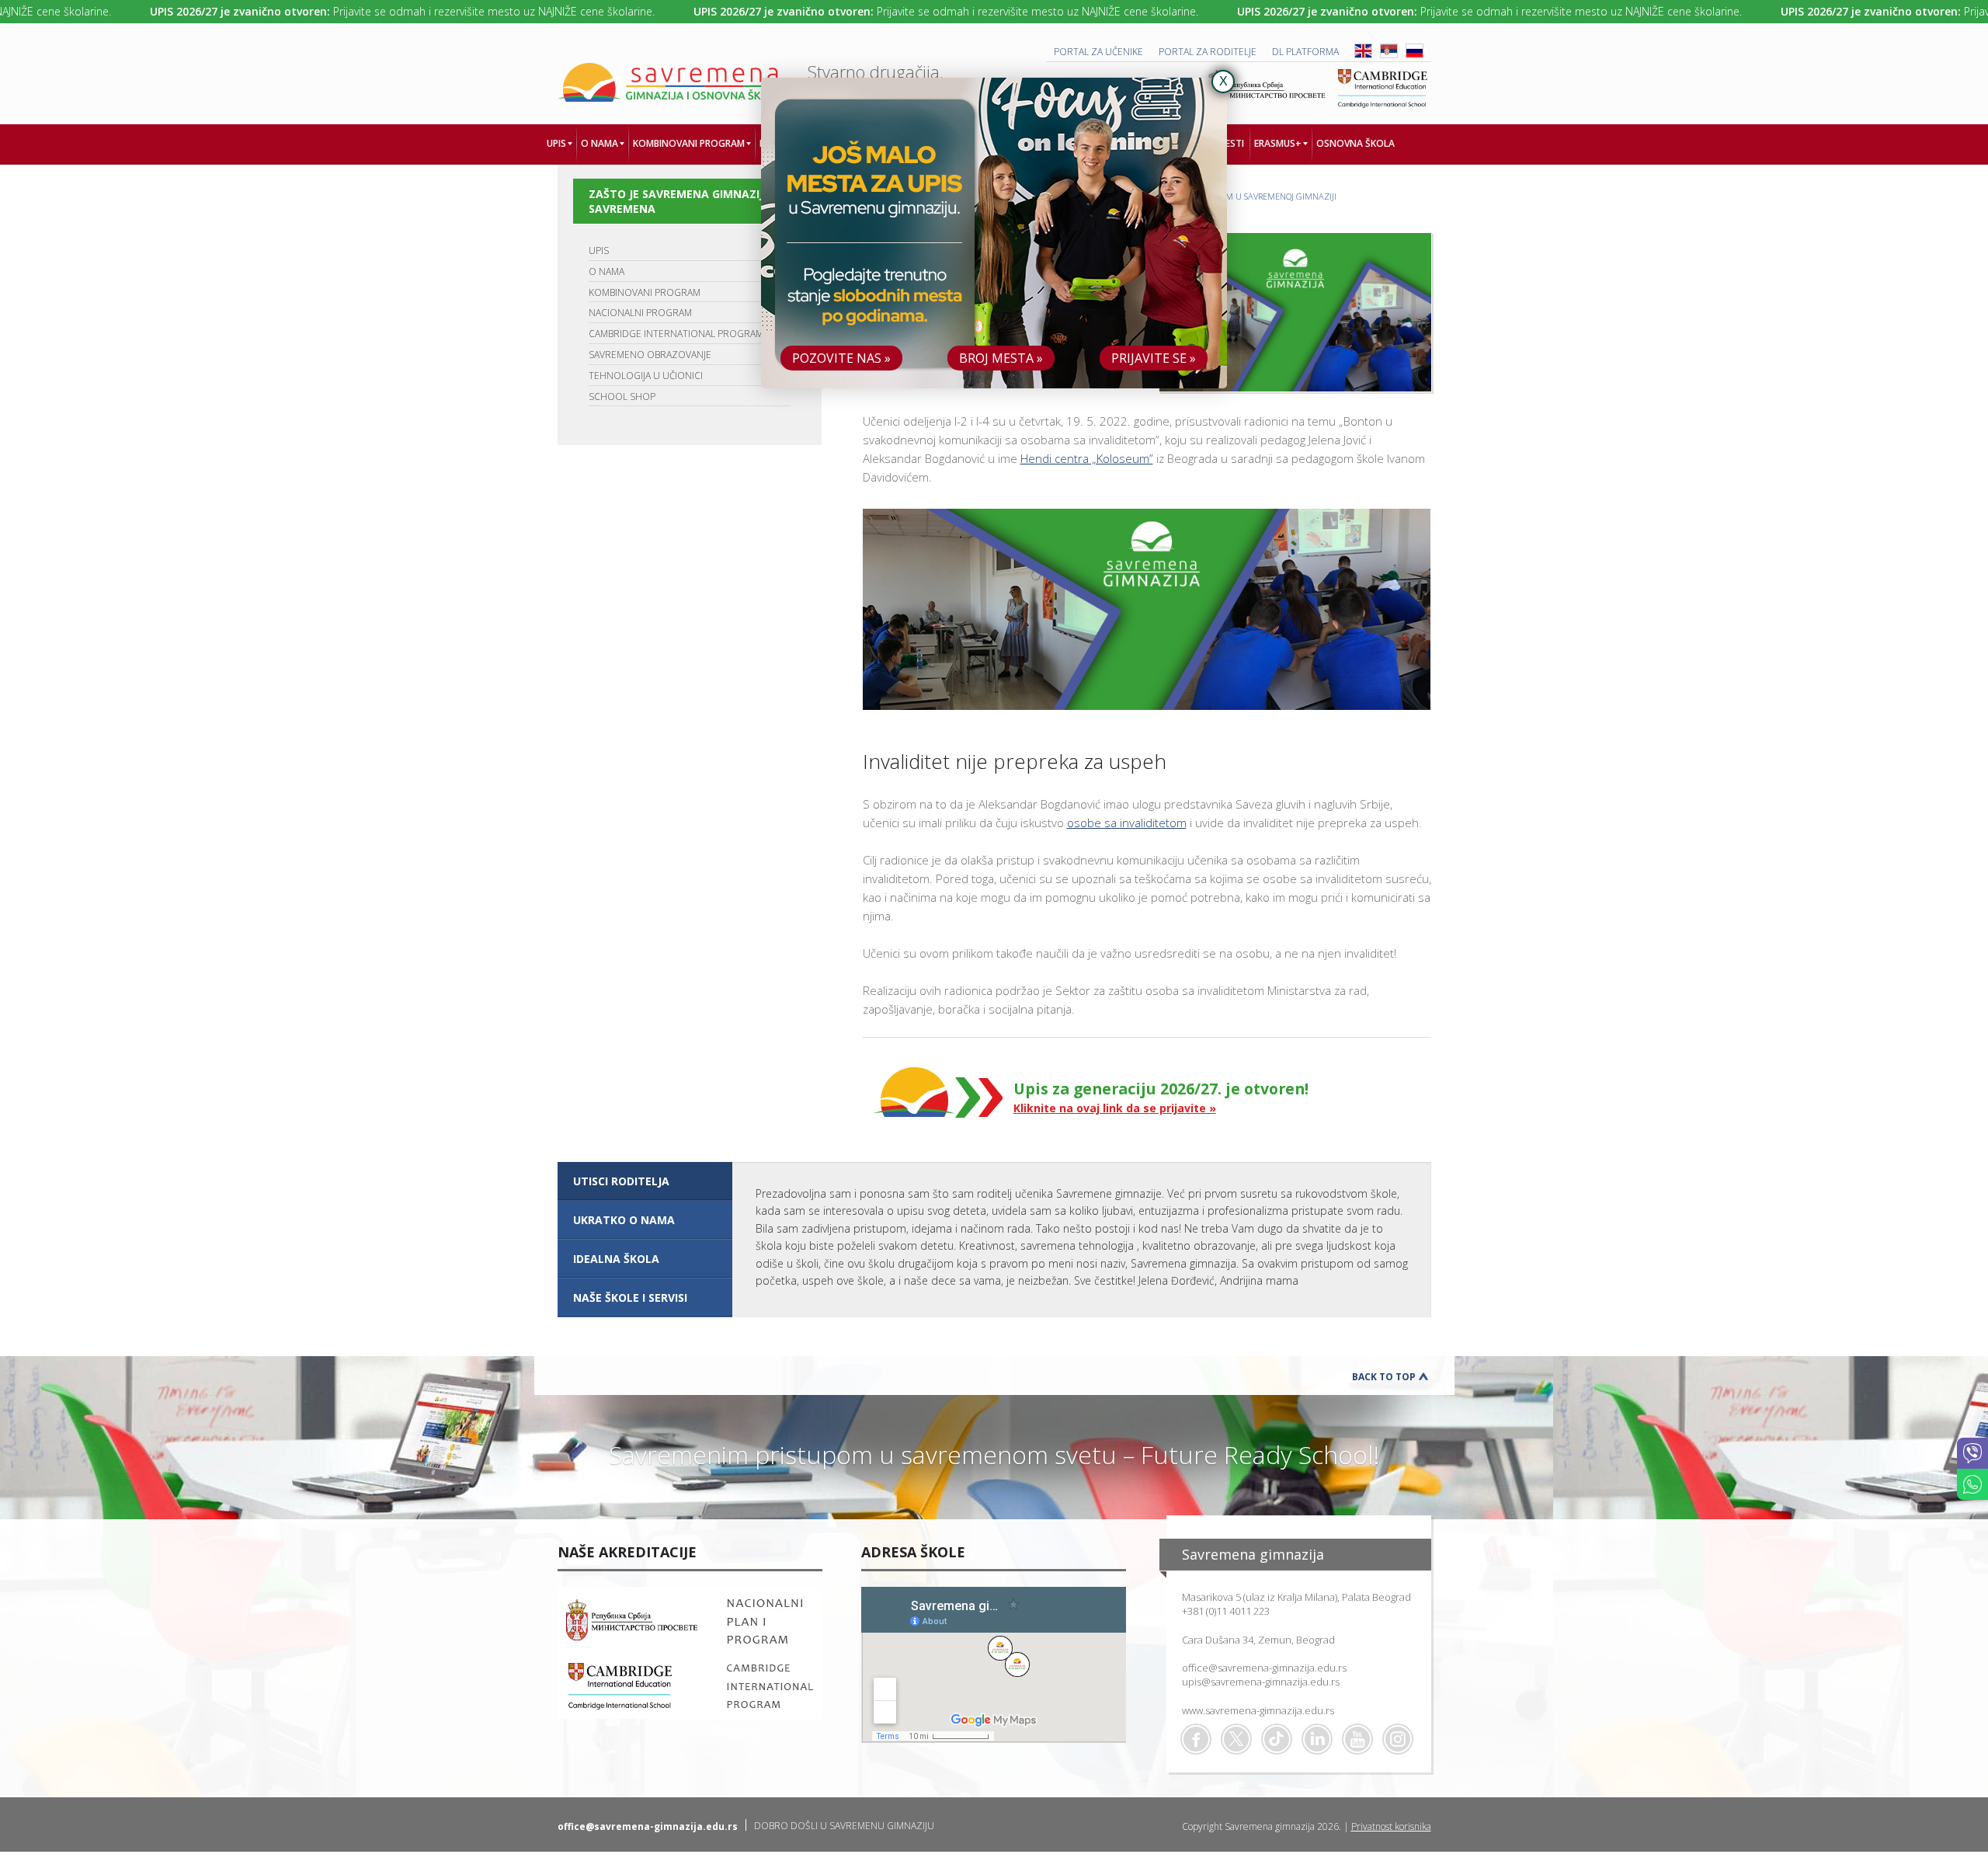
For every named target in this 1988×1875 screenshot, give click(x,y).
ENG (1363, 51)
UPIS (599, 250)
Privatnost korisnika (1391, 1826)
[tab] (645, 1181)
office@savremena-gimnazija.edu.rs (1264, 1668)
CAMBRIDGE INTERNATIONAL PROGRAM (676, 334)
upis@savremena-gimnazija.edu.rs (1261, 1682)
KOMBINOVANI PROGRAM (645, 292)
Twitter (1236, 1739)
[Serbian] (1389, 55)
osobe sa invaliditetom (1127, 823)
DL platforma (1305, 52)
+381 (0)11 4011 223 (1226, 1611)
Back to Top (1384, 1377)
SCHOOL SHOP (622, 397)
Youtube (1357, 1739)
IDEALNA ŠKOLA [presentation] (616, 1259)
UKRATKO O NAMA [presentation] (624, 1220)
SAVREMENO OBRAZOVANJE (650, 355)
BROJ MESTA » (1001, 358)
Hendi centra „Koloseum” (1087, 458)
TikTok (1277, 1739)
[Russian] (1415, 55)
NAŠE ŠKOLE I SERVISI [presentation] (630, 1298)
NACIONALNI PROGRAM (640, 313)
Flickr (1398, 1739)
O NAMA (606, 271)
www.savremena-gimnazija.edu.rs (1258, 1710)
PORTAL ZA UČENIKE (1098, 52)
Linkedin (1317, 1739)
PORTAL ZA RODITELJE (1208, 52)
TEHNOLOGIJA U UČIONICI (646, 376)
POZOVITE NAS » (841, 358)
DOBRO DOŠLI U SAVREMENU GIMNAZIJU (844, 1826)
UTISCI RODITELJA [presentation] (621, 1181)
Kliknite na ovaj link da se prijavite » (1115, 1108)
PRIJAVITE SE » (1154, 358)
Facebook (1196, 1739)
